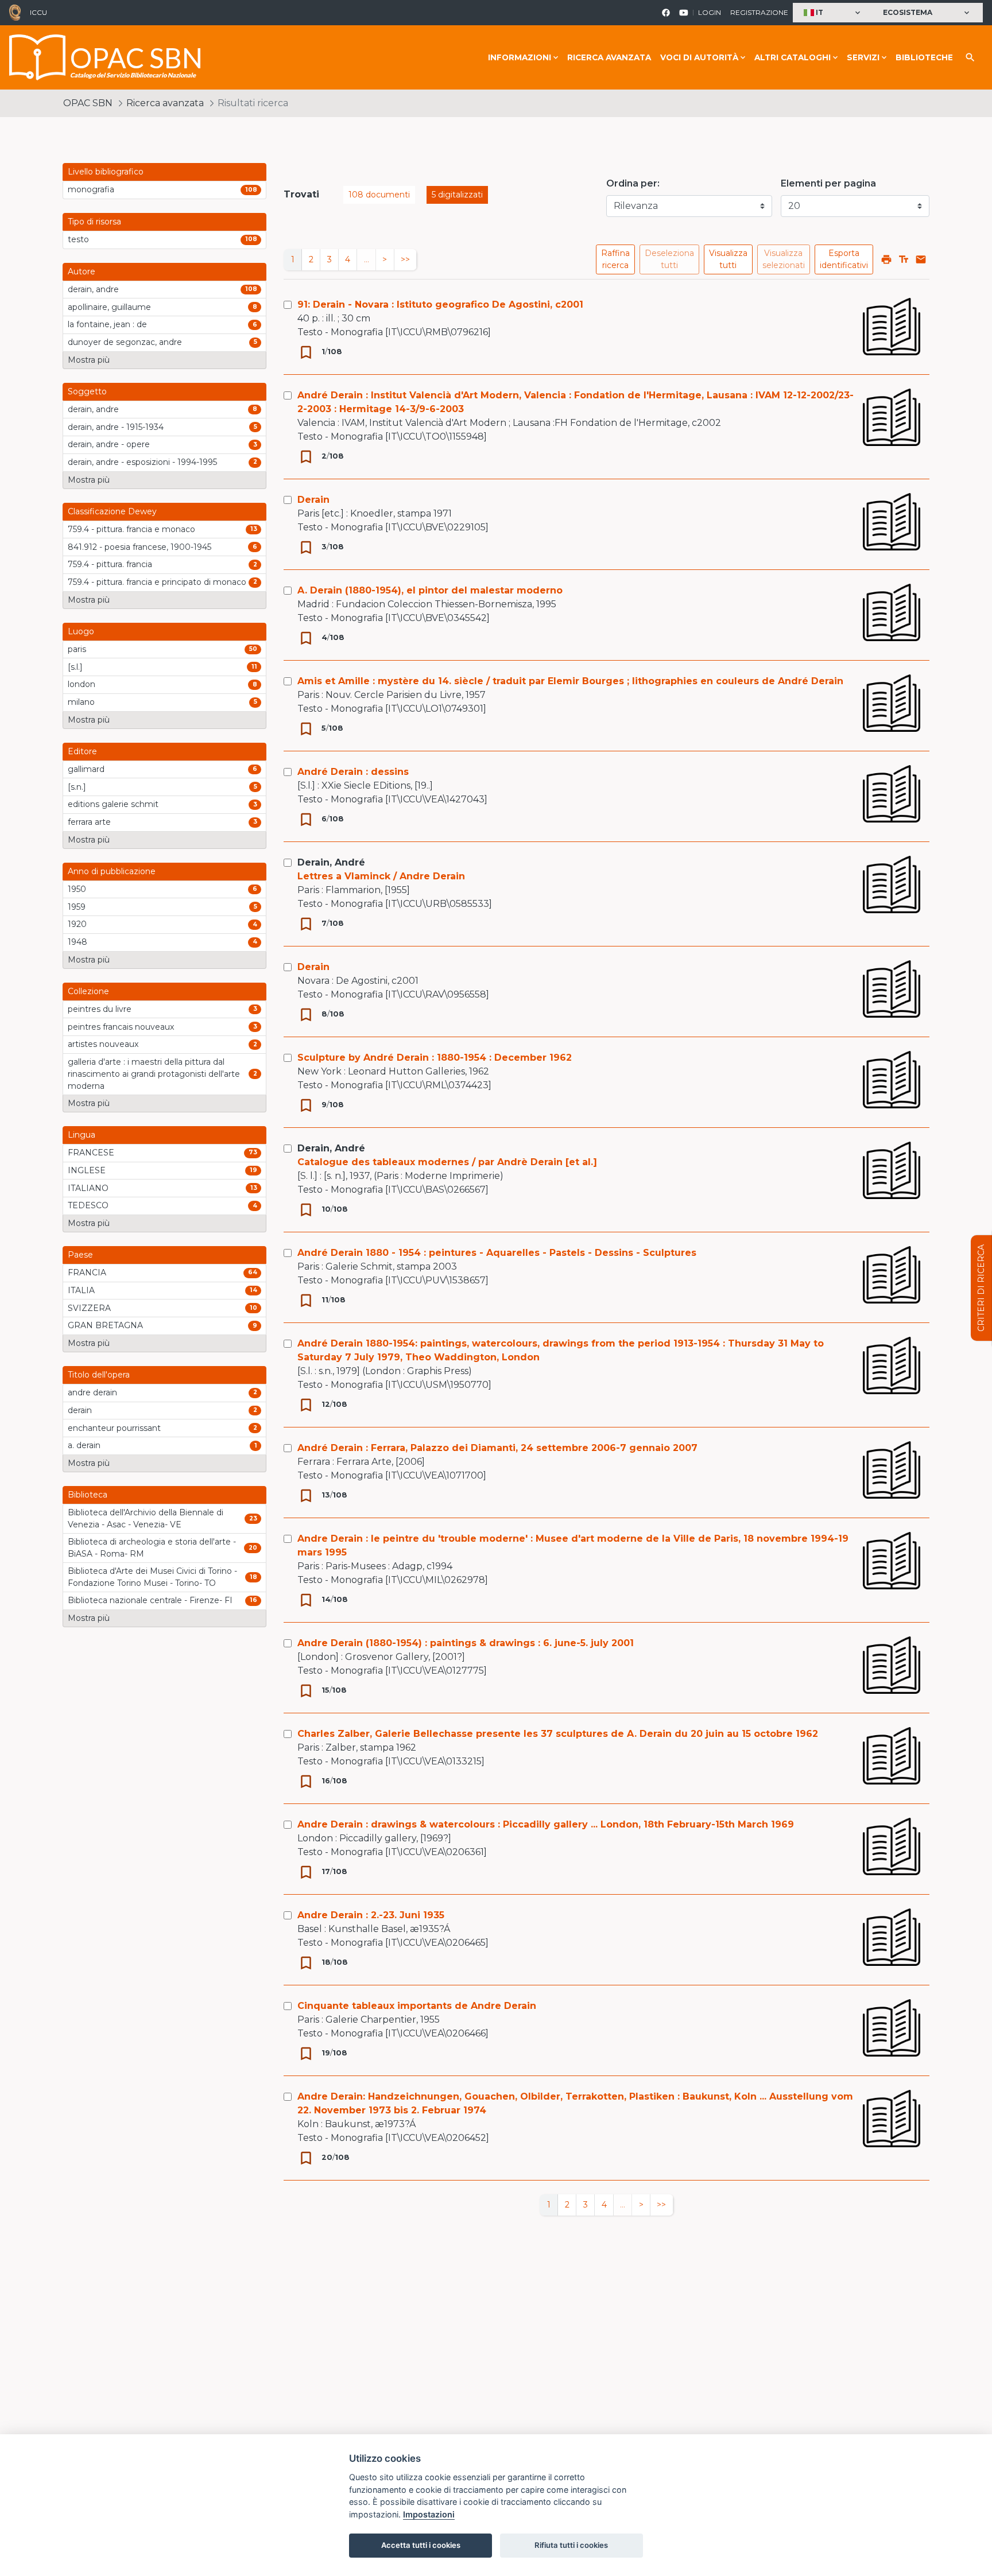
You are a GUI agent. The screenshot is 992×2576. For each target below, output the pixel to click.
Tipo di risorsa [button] (94, 222)
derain (80, 1410)
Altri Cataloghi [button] (793, 57)
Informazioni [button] (520, 57)
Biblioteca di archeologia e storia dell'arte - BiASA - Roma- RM (152, 1548)
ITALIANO (88, 1188)
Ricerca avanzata (609, 57)
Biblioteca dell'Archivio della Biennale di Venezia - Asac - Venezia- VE (146, 1518)
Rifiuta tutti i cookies (571, 2545)
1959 (77, 907)
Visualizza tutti (728, 259)
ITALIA (81, 1290)
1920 (77, 924)
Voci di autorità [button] (699, 57)
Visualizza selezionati (784, 259)
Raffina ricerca (615, 259)
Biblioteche (924, 57)
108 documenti (379, 195)
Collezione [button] (88, 991)
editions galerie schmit (113, 804)
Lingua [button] (82, 1135)
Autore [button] (82, 271)
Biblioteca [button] (88, 1495)
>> (405, 259)
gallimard (86, 769)
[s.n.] (77, 787)
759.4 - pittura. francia (110, 564)
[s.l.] (75, 667)
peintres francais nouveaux (121, 1027)
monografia (91, 189)
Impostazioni (429, 2514)
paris (77, 649)
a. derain (84, 1445)
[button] (833, 13)
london (82, 684)
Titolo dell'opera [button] (99, 1375)
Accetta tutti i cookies (421, 2545)
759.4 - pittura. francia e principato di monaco (157, 582)
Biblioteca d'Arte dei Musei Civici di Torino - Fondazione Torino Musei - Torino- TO (152, 1577)
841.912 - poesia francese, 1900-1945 (139, 547)
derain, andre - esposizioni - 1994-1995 (142, 462)
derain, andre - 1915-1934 (116, 427)
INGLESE (87, 1170)
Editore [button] (82, 751)
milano (81, 702)
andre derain (92, 1392)
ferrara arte (89, 822)
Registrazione (759, 12)
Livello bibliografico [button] (106, 172)
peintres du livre (100, 1009)
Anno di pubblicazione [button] (112, 871)
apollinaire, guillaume (109, 307)
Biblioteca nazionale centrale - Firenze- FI (150, 1600)
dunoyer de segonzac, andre (125, 342)
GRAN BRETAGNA (105, 1325)
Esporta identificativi (844, 259)
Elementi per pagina (828, 183)
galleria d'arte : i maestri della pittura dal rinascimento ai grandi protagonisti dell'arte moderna (154, 1074)
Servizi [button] (863, 57)
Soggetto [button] (87, 391)
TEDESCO (88, 1205)
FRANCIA (87, 1273)
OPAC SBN (88, 103)
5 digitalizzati (457, 195)
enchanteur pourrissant (114, 1428)
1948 (77, 942)
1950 (77, 889)
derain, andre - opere (109, 444)
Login (710, 12)
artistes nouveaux (103, 1044)
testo (78, 239)
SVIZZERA (89, 1308)
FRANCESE (91, 1153)
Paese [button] (80, 1255)
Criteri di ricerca (981, 1288)
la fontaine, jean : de (107, 324)
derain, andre (93, 289)
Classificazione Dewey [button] (112, 511)
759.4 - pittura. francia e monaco (131, 529)
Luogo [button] (81, 631)
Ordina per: (633, 183)
